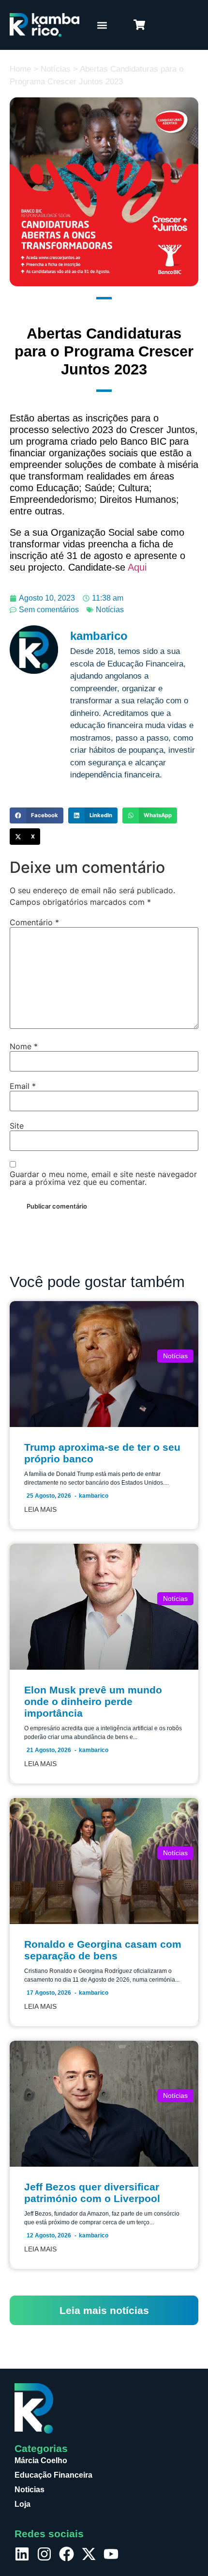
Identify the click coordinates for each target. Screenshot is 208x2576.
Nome (24, 1046)
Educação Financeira (53, 2475)
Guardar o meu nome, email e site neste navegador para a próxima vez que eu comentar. (103, 1178)
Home (20, 69)
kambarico (94, 1496)
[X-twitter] (89, 2554)
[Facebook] (67, 2554)
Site (17, 1126)
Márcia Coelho (41, 2460)
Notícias (56, 69)
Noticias (30, 2490)
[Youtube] (111, 2554)
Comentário (34, 922)
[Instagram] (44, 2554)
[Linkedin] (22, 2554)
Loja (22, 2504)
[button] (102, 25)
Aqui (137, 567)
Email (23, 1086)
